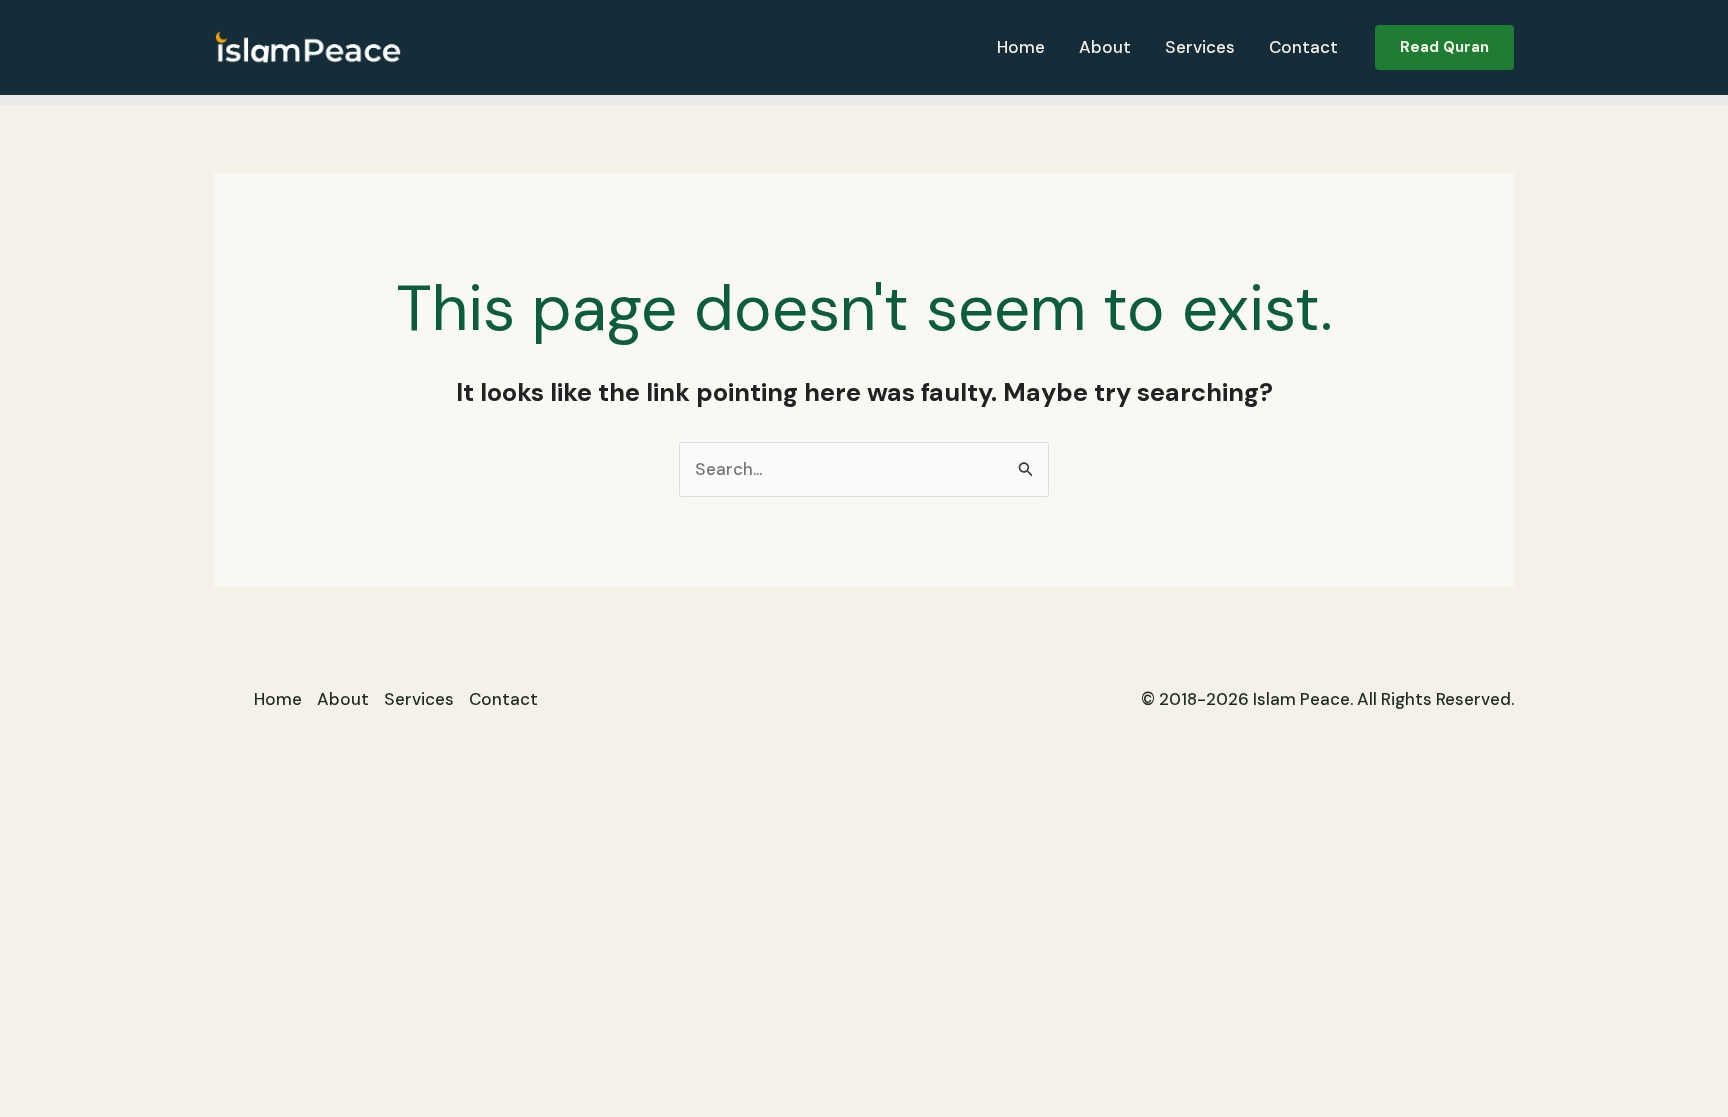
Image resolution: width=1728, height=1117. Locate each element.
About (1105, 47)
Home (1021, 47)
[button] (1444, 47)
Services (1200, 47)
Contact (1303, 47)
